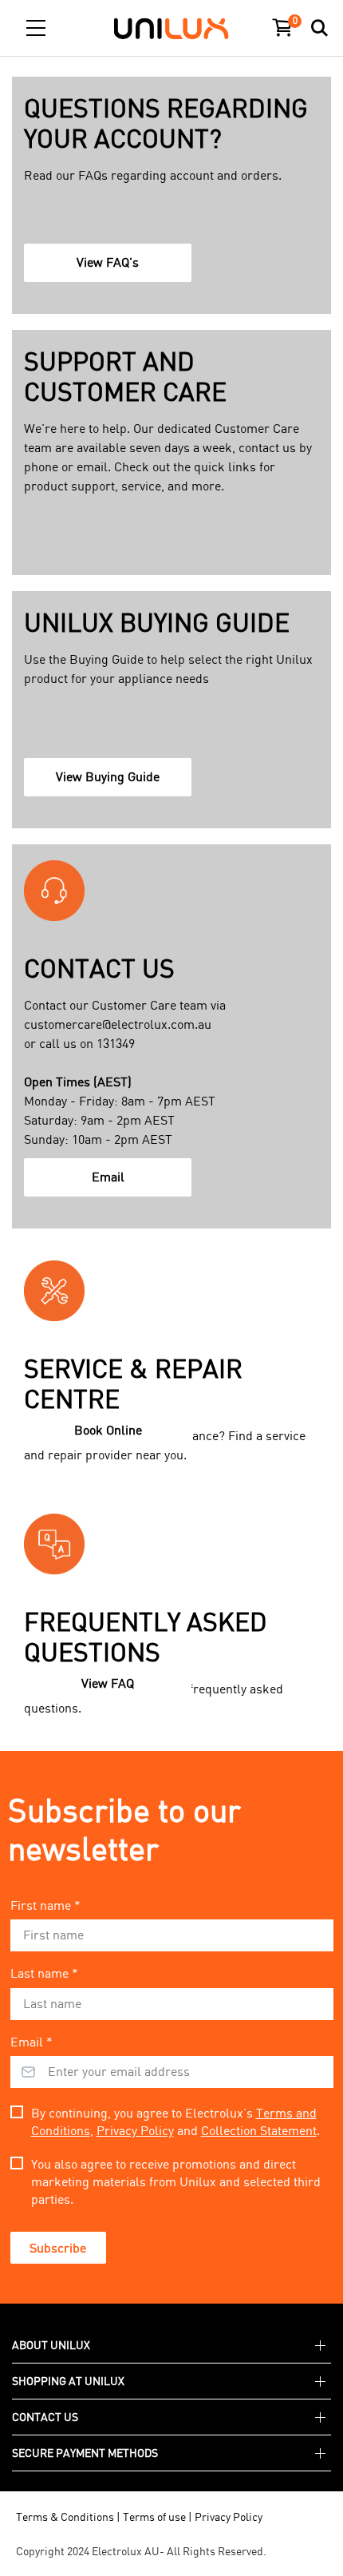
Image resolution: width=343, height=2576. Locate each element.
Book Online (113, 1435)
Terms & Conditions (65, 2516)
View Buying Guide (111, 782)
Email (113, 1182)
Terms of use (154, 2516)
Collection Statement (259, 2130)
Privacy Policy (135, 2130)
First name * (45, 1905)
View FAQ (111, 1689)
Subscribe (58, 2248)
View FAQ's (111, 268)
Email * (32, 2042)
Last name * (44, 1973)
